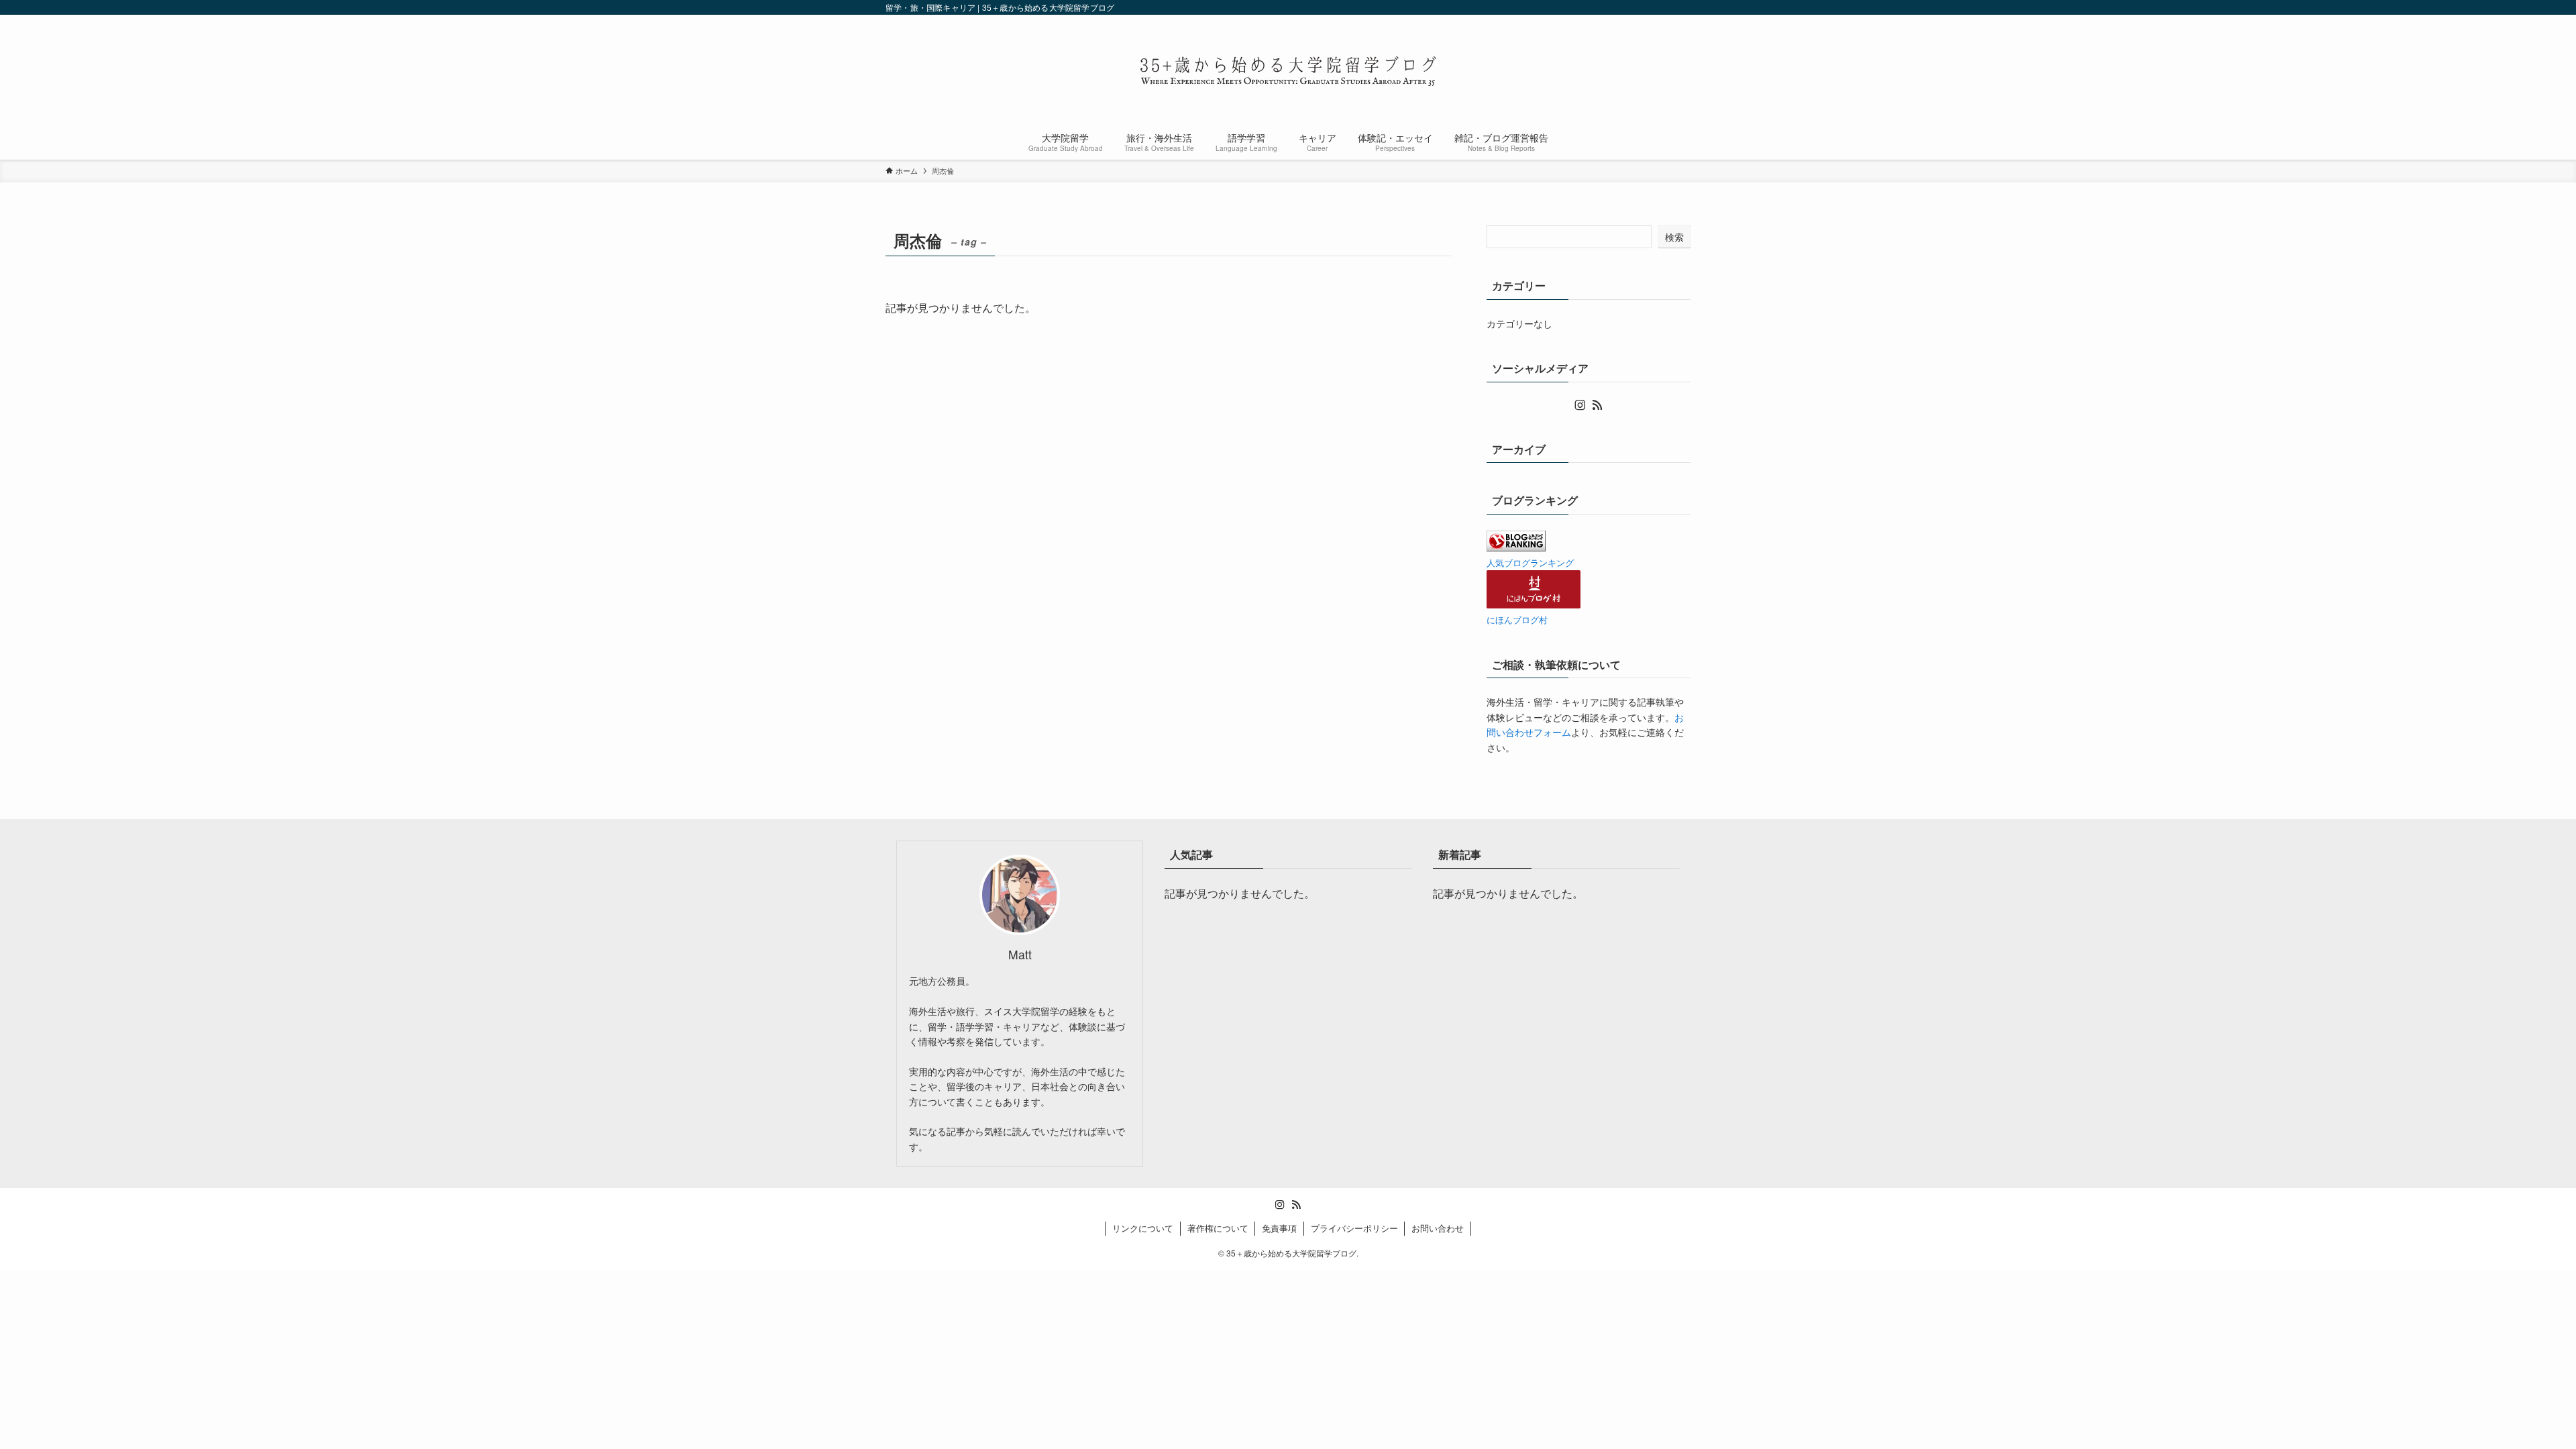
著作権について (1218, 1228)
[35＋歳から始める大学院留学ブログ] (1288, 71)
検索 (1674, 237)
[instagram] (1580, 405)
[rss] (1597, 405)
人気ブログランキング (1530, 563)
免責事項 (1279, 1228)
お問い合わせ (1438, 1228)
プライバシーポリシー (1354, 1228)
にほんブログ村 (1517, 620)
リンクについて (1143, 1228)
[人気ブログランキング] (1516, 547)
